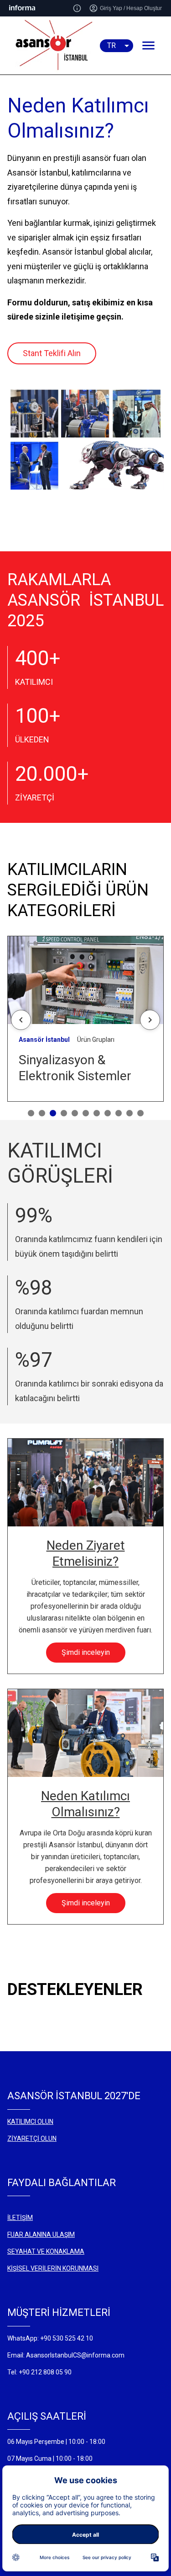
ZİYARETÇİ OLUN (32, 2139)
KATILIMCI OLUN (30, 2122)
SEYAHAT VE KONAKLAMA (46, 2251)
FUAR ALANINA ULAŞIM (41, 2235)
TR (111, 45)
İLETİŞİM (20, 2218)
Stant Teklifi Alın (52, 353)
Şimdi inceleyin (86, 1652)
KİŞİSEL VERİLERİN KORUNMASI (53, 2268)
